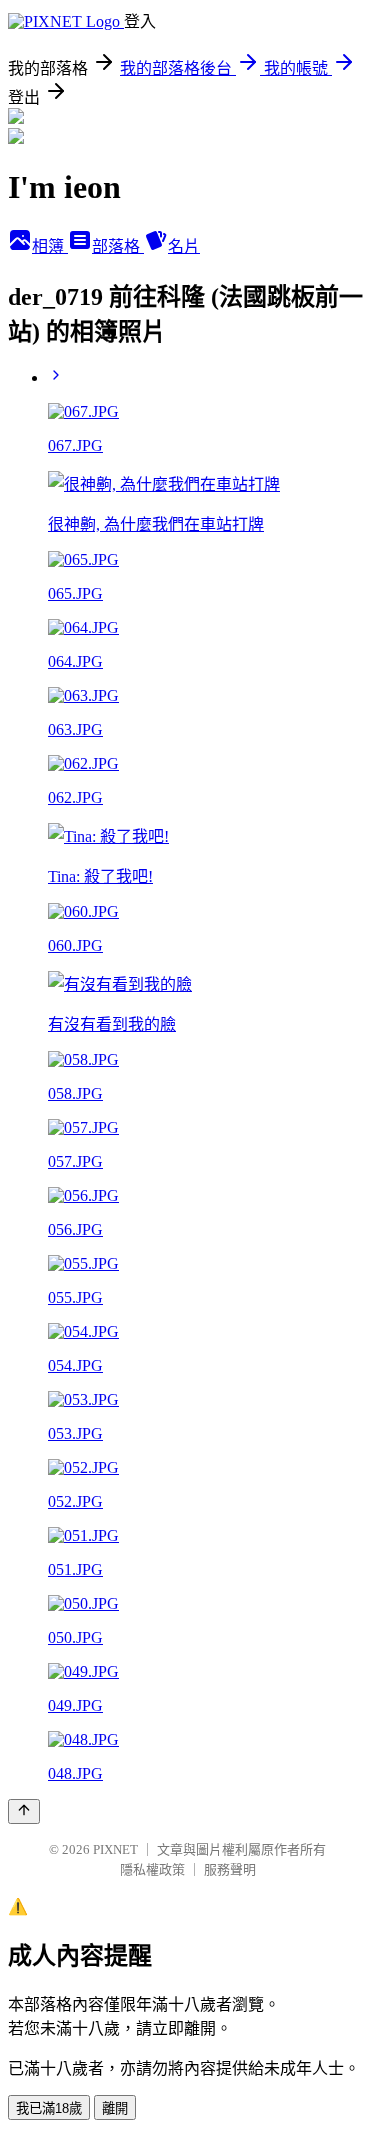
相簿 (50, 246)
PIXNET (115, 1849)
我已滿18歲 (49, 2108)
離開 (115, 2108)
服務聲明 (230, 1869)
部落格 (118, 246)
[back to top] (24, 1811)
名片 (184, 246)
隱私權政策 (152, 1869)
